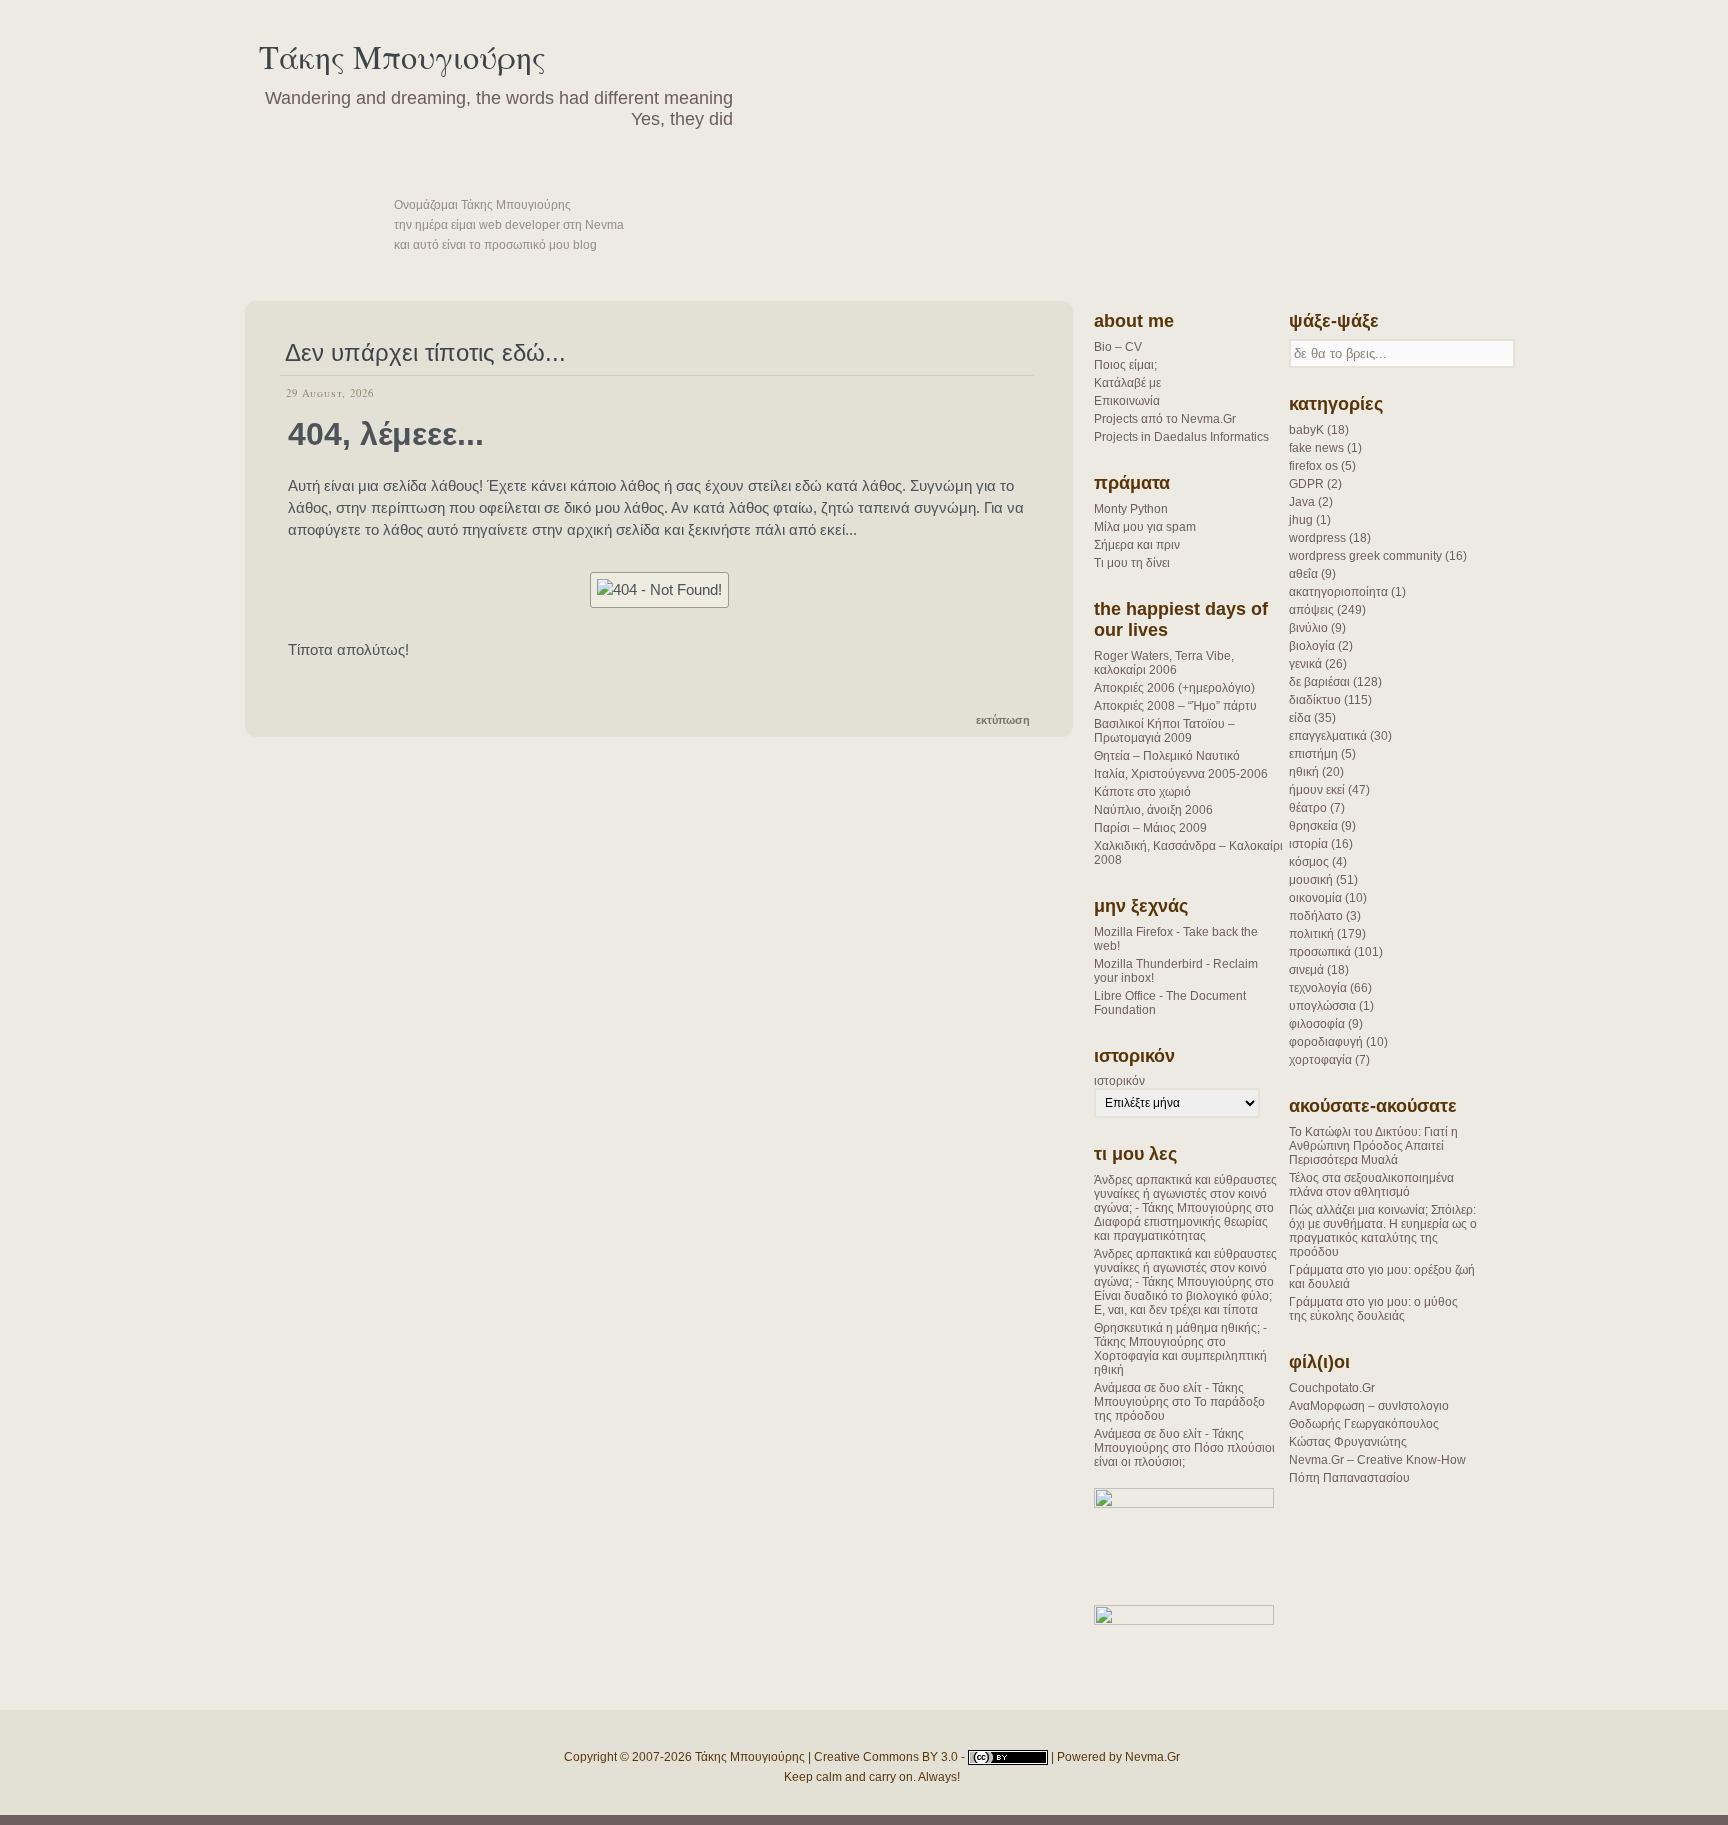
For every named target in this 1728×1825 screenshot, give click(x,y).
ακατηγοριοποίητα (1338, 592)
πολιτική (1311, 934)
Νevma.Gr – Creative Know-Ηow (1377, 1460)
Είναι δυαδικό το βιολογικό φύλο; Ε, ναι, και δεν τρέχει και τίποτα (1183, 1303)
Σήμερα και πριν (1137, 545)
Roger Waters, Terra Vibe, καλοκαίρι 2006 (1164, 663)
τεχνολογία (1318, 988)
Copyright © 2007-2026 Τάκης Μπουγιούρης (684, 1757)
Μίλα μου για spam (1145, 527)
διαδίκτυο (1315, 700)
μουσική (1311, 880)
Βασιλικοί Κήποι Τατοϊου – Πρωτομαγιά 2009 (1164, 731)
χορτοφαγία (1320, 1060)
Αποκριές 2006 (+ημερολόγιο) (1174, 688)
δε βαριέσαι (1319, 682)
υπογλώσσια (1322, 1006)
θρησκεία (1313, 826)
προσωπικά (1320, 952)
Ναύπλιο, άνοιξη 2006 (1153, 810)
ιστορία (1308, 844)
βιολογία (1312, 646)
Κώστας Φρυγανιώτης (1348, 1442)
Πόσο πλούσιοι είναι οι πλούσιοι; (1184, 1455)
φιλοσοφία (1317, 1024)
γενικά (1305, 664)
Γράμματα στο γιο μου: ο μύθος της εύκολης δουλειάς (1373, 1309)
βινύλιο (1308, 628)
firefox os (1313, 466)
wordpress (1317, 538)
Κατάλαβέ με (1127, 383)
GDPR (1306, 484)
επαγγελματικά (1328, 736)
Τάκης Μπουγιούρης (402, 56)
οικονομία (1315, 898)
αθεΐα (1303, 574)
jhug (1301, 520)
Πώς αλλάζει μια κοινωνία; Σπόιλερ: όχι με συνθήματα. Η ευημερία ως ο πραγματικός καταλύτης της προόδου (1383, 1231)
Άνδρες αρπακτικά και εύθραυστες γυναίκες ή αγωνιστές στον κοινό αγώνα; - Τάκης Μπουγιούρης (1185, 1194)
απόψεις (1311, 610)
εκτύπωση (1003, 720)
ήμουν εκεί (1317, 790)
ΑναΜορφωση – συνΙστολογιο (1369, 1406)
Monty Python (1131, 509)
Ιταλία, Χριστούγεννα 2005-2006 (1181, 774)
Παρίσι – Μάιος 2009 (1150, 828)
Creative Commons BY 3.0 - (891, 1757)
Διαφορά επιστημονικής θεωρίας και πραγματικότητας (1181, 1229)
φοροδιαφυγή (1326, 1042)
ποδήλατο (1316, 916)
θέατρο (1308, 808)
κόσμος (1309, 862)
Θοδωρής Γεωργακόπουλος (1364, 1424)
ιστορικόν (1119, 1081)
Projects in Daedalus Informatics (1181, 437)
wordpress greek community (1365, 556)
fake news (1316, 448)
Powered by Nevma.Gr (1118, 1757)
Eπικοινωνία (1127, 401)
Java (1302, 502)
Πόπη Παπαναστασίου (1349, 1478)
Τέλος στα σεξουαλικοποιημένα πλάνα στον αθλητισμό (1371, 1185)
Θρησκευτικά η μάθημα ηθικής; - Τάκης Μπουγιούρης (1180, 1335)
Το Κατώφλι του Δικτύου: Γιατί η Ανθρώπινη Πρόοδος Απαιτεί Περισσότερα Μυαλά (1373, 1146)
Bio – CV (1118, 347)
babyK (1306, 430)
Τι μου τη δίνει (1132, 563)
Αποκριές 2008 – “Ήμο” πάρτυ (1175, 706)
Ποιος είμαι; (1125, 365)
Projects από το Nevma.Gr (1165, 419)
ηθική (1304, 772)
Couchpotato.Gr (1332, 1388)
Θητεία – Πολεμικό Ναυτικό (1167, 756)
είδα (1300, 718)
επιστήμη (1313, 754)
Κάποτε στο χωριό (1142, 792)
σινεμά (1306, 970)
